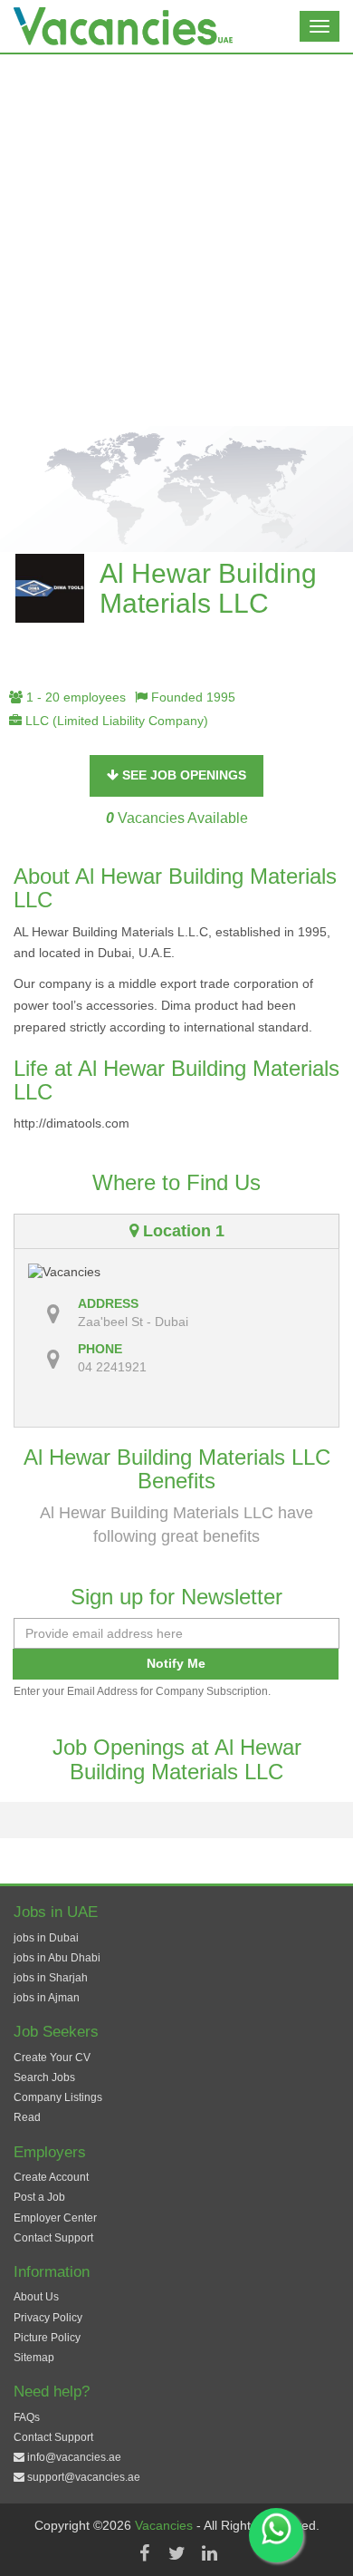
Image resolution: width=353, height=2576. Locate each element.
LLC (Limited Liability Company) (115, 721)
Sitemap (34, 2358)
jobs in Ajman (47, 1998)
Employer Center (55, 2218)
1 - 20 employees (74, 697)
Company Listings (58, 2097)
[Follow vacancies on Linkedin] (209, 2553)
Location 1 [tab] (181, 1231)
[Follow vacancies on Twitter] (176, 2553)
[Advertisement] (176, 240)
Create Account (51, 2177)
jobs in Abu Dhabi (57, 1958)
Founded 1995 (191, 697)
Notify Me (176, 1663)
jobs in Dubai (46, 1938)
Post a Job (39, 2197)
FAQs (27, 2417)
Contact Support (53, 2238)
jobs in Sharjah (51, 1978)
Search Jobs (44, 2077)
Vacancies (166, 2525)
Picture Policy (47, 2338)
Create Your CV (52, 2058)
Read (27, 2117)
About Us (36, 2297)
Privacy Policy (48, 2318)
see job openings (182, 775)
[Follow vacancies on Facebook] (144, 2553)
